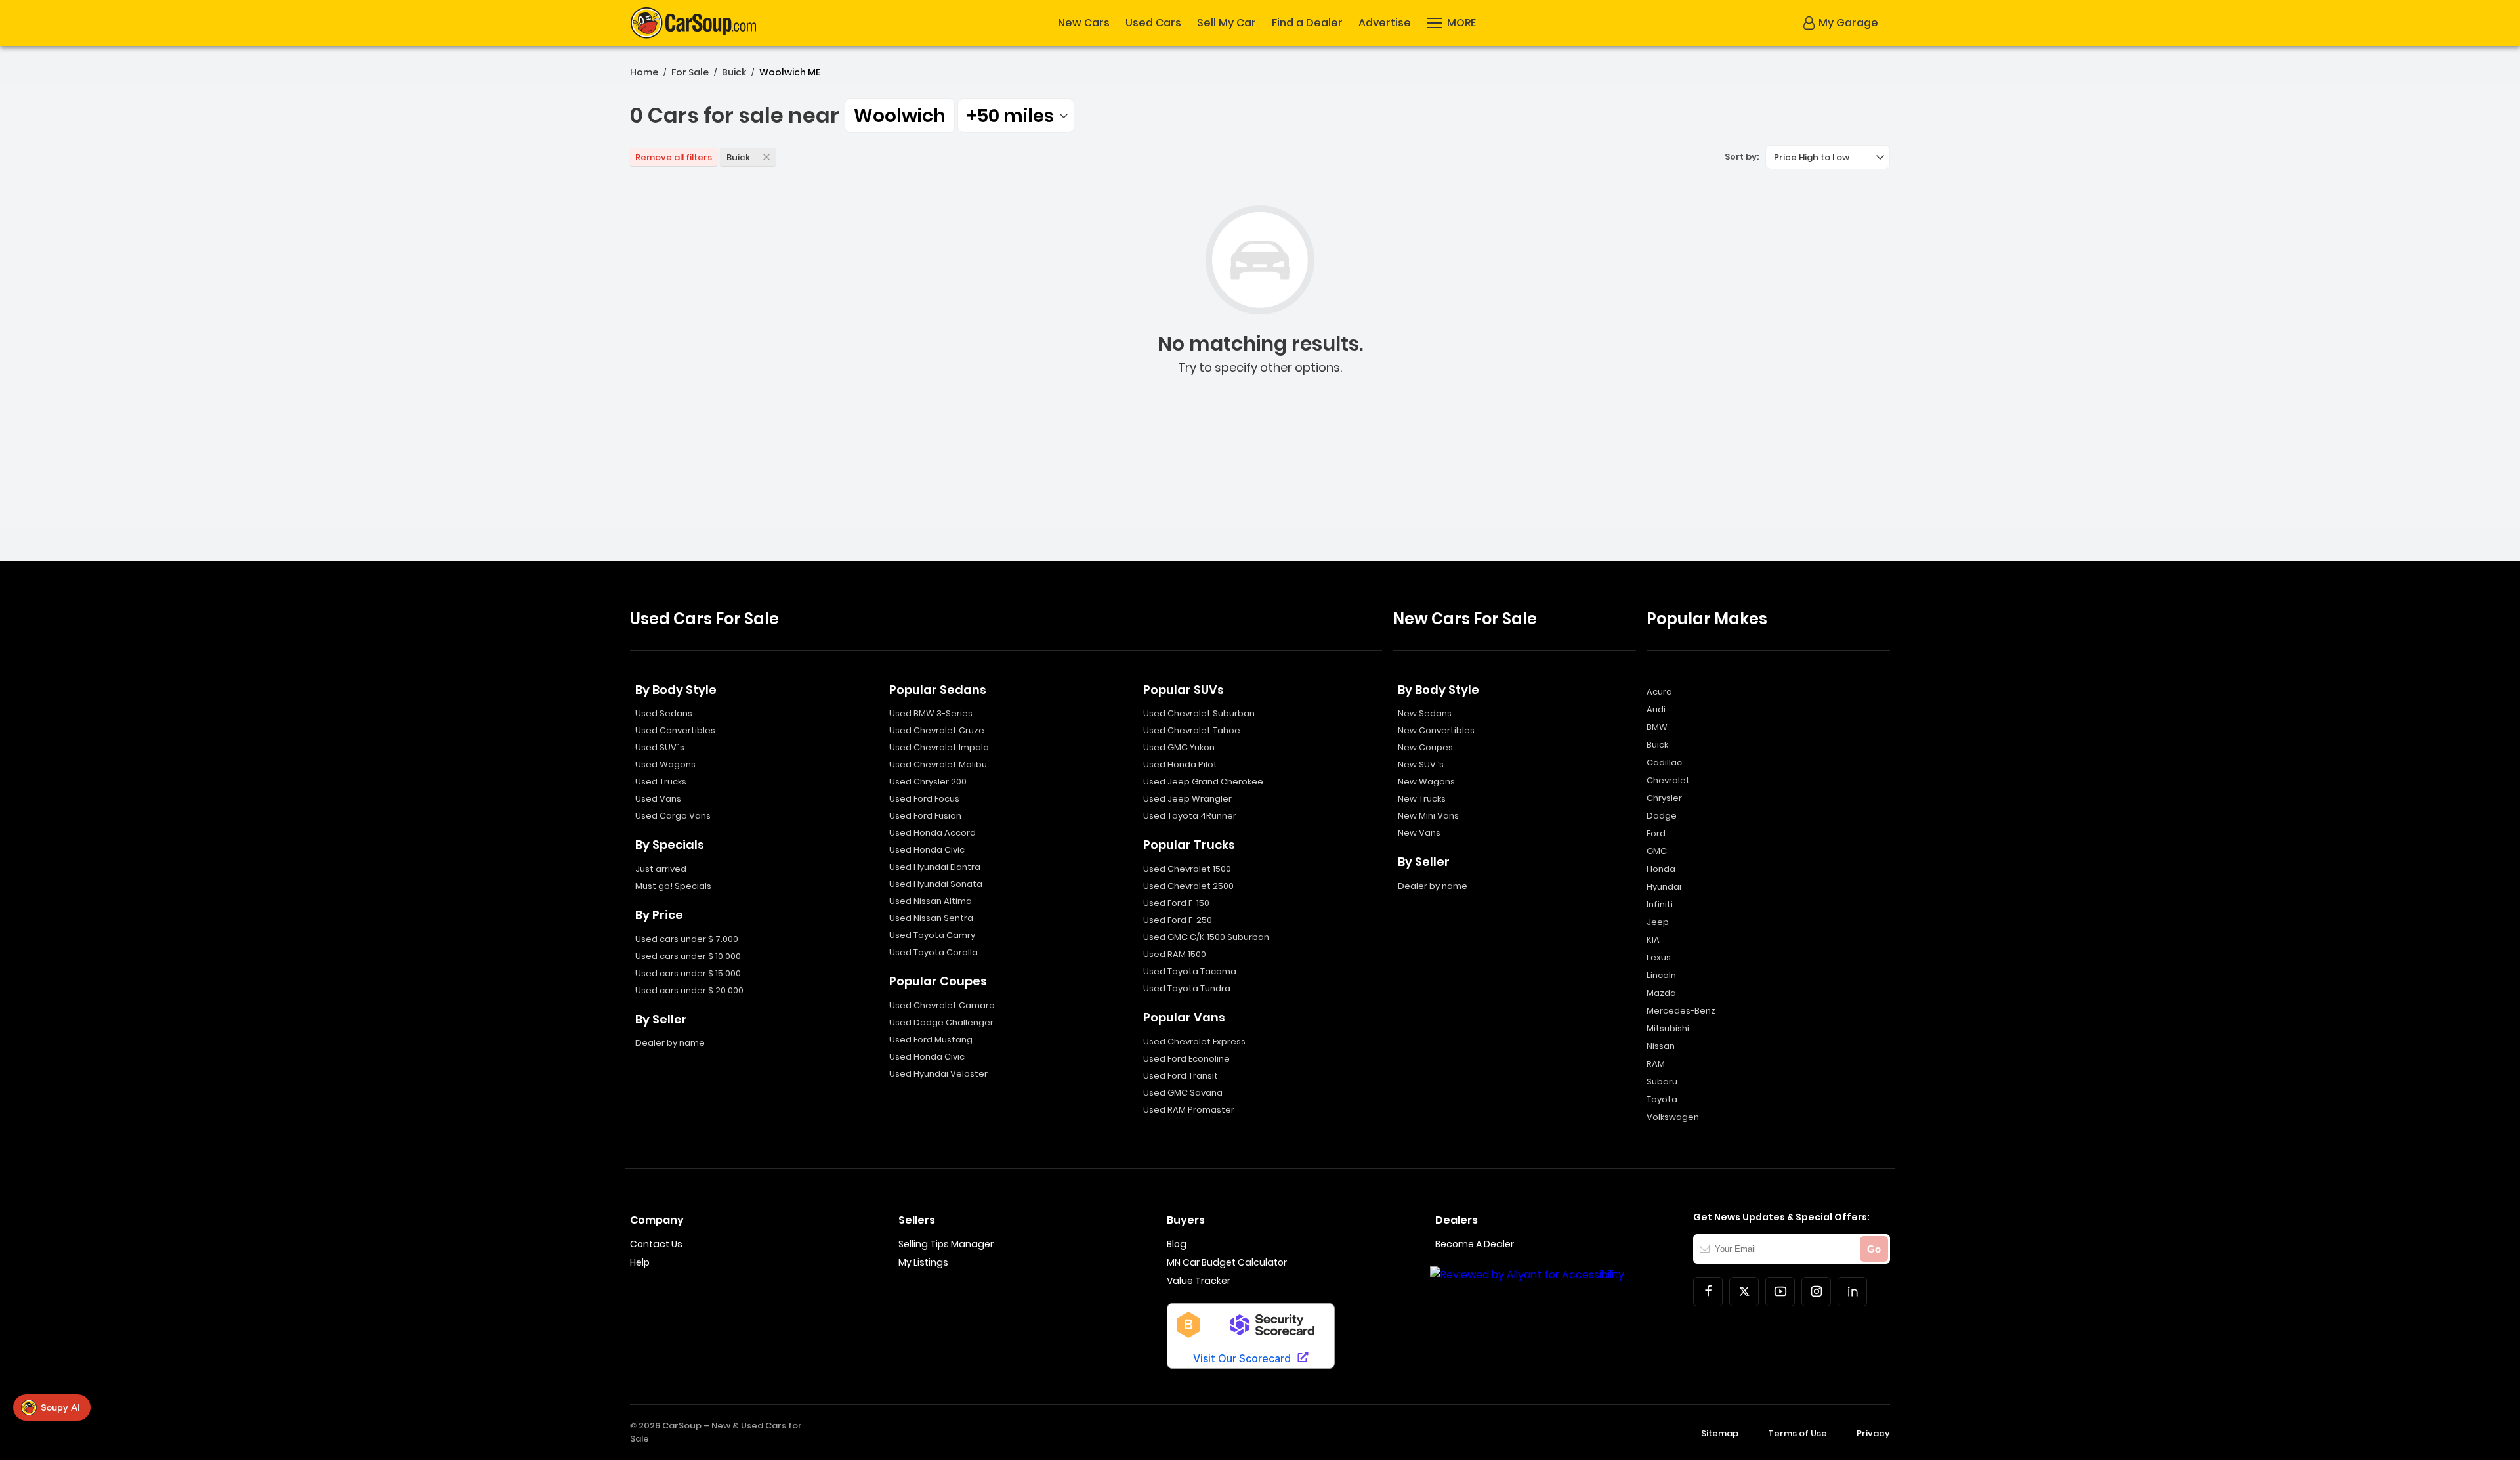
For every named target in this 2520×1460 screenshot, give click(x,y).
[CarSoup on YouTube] (1780, 1292)
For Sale (690, 72)
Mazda (1661, 993)
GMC (1657, 851)
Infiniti (1660, 904)
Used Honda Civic (927, 850)
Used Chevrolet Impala (939, 747)
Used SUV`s (660, 747)
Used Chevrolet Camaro (942, 1005)
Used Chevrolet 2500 (1188, 886)
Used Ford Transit (1181, 1076)
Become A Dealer (1475, 1244)
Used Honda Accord (933, 833)
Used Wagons (665, 764)
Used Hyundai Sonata (936, 884)
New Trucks (1422, 799)
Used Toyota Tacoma (1190, 971)
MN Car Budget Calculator (1227, 1262)
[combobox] (1016, 116)
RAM (1656, 1064)
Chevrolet (1668, 780)
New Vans (1419, 833)
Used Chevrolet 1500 (1187, 869)
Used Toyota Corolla (934, 952)
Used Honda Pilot (1180, 764)
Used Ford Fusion (925, 816)
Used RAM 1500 (1175, 954)
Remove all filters (674, 157)
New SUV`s (1421, 764)
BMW (1657, 727)
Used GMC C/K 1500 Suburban (1206, 937)
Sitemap (1720, 1433)
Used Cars (1153, 23)
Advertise (1385, 23)
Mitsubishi (1668, 1028)
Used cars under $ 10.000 (688, 956)
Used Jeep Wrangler (1187, 799)
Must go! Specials (673, 886)
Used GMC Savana (1183, 1093)
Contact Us (656, 1244)
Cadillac (1664, 762)
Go (1874, 1249)
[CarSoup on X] (1744, 1292)
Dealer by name (670, 1043)
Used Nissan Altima (931, 901)
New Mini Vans (1428, 816)
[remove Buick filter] (766, 157)
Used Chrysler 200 (928, 782)
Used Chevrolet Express (1194, 1041)
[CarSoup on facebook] (1708, 1292)
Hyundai (1664, 887)
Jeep (1658, 922)
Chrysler (1664, 798)
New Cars (1084, 23)
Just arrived (661, 869)
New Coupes (1425, 747)
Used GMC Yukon (1179, 747)
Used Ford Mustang (931, 1040)
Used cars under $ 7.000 (687, 939)
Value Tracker (1199, 1281)
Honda (1661, 869)
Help (640, 1262)
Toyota (1662, 1099)
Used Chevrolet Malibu (938, 764)
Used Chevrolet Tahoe (1192, 730)
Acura (1659, 692)
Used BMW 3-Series (931, 713)
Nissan (1661, 1046)
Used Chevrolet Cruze (937, 730)
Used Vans (658, 799)
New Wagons (1426, 782)
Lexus (1659, 957)
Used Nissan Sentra (931, 918)
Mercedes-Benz (1681, 1011)
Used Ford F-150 (1176, 903)
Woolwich (900, 116)
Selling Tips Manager (946, 1244)
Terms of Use (1797, 1433)
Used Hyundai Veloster (938, 1074)
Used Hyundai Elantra (935, 867)
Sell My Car (1227, 23)
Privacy (1873, 1433)
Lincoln (1661, 975)
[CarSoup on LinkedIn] (1852, 1292)
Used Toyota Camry (932, 935)
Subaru (1662, 1082)
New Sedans (1425, 713)
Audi (1656, 709)
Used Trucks (661, 782)
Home (644, 72)
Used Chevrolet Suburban (1199, 713)
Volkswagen (1673, 1117)
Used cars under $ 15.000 (688, 973)
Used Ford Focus (924, 799)
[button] (1451, 23)
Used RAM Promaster (1189, 1110)
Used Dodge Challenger (941, 1022)
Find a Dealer (1307, 23)
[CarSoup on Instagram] (1816, 1292)
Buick (734, 72)
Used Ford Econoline (1186, 1059)
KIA (1653, 940)
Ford (1656, 833)
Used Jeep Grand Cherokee (1203, 782)
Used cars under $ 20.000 (689, 990)
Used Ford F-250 (1178, 920)
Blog (1177, 1244)
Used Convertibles (675, 730)
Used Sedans (664, 713)
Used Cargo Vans (673, 816)
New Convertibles (1436, 730)
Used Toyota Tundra (1187, 988)
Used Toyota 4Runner (1190, 816)
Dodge (1662, 816)
